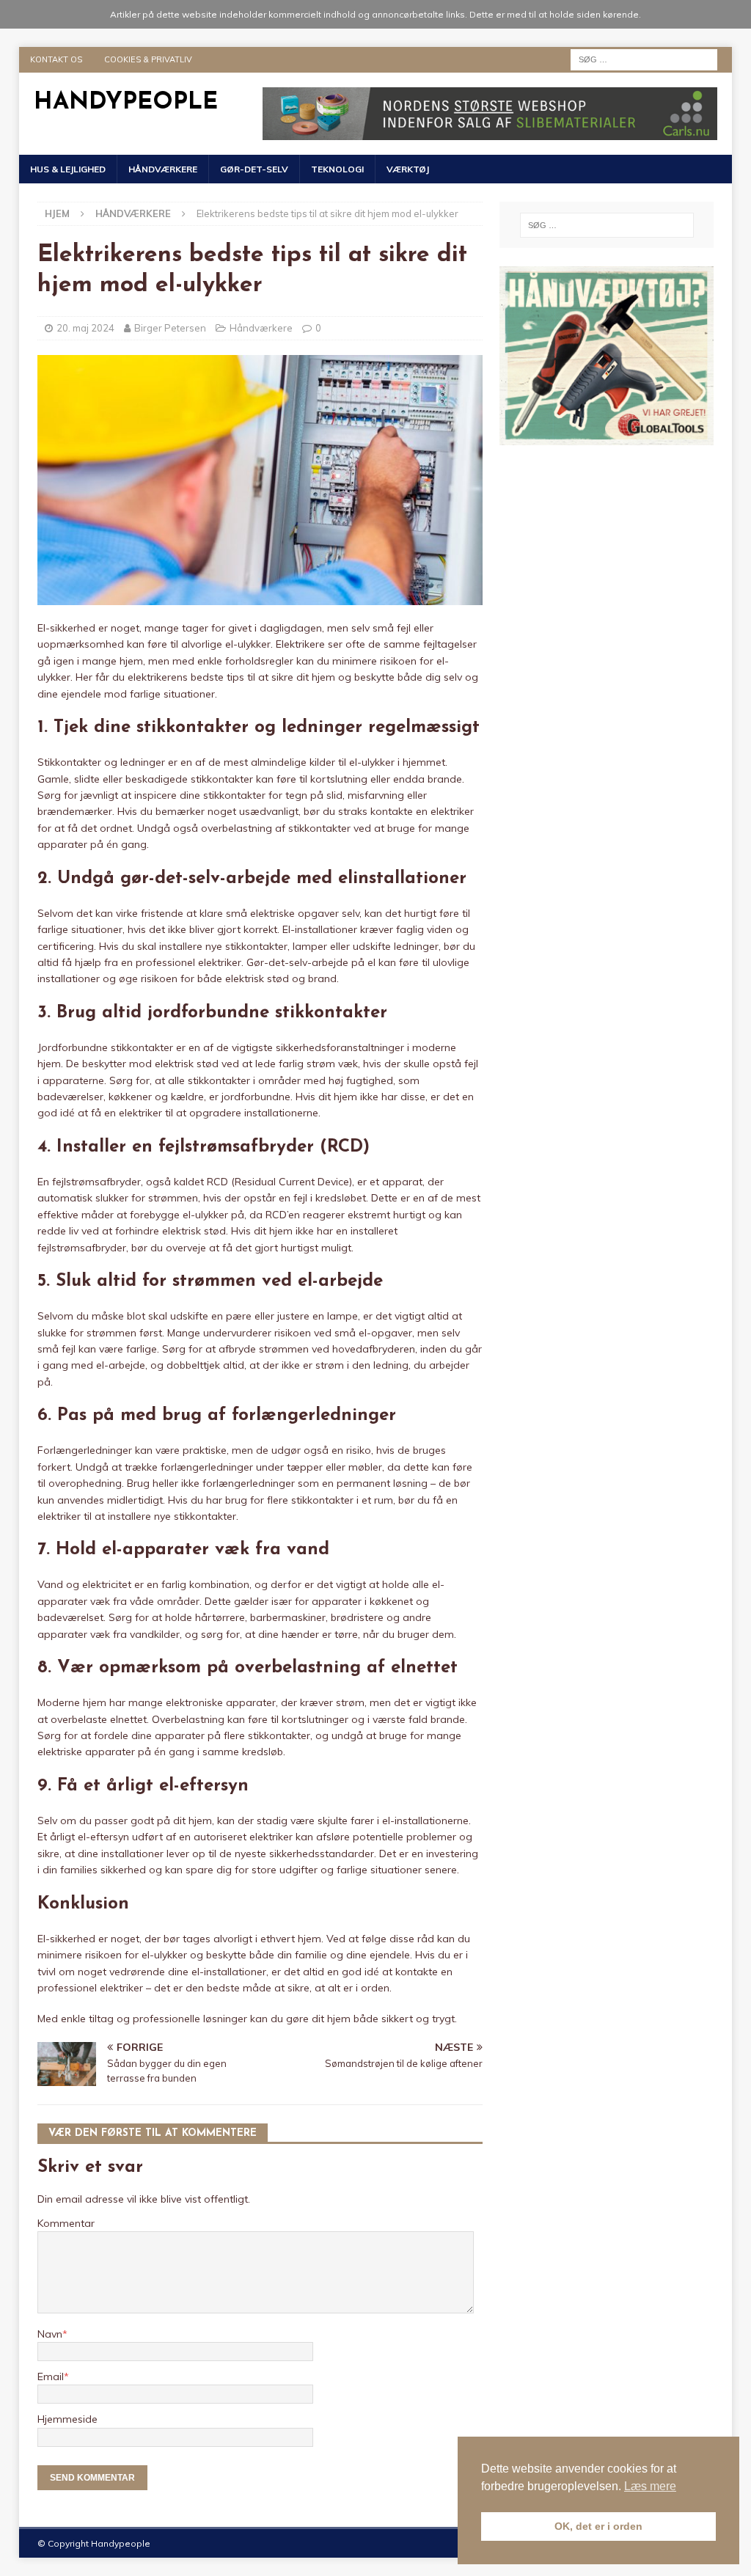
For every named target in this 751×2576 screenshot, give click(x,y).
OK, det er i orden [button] (598, 2526)
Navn (50, 2334)
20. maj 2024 (85, 328)
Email (51, 2376)
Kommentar (66, 2223)
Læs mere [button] (650, 2486)
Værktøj (408, 169)
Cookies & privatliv (148, 59)
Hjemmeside (67, 2419)
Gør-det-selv (254, 169)
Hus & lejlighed (68, 169)
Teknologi (337, 169)
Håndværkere (163, 169)
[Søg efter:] (644, 59)
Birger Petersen (170, 328)
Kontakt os (56, 59)
